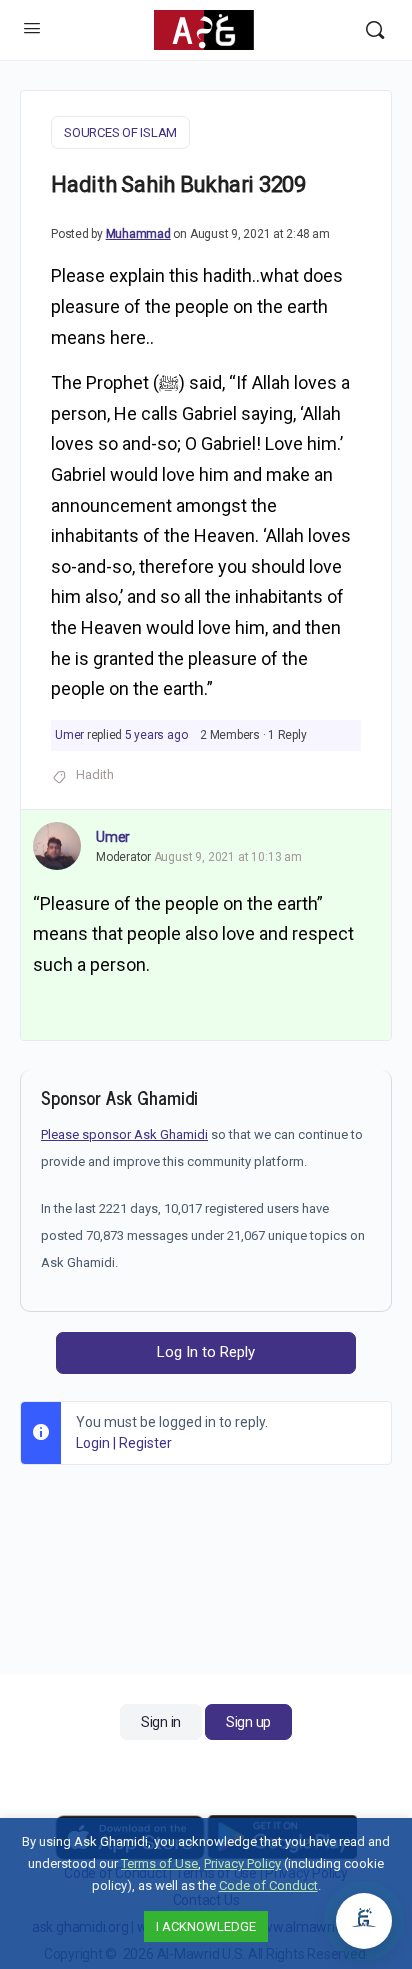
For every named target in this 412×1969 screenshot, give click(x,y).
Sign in (161, 1722)
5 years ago (156, 735)
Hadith (95, 774)
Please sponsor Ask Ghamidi (124, 1134)
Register (145, 1443)
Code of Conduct (268, 1885)
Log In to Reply (206, 1352)
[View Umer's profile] (57, 846)
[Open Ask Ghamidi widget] (364, 1921)
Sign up (248, 1722)
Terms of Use (159, 1863)
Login (93, 1443)
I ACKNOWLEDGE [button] (206, 1926)
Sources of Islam (120, 132)
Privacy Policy (242, 1863)
